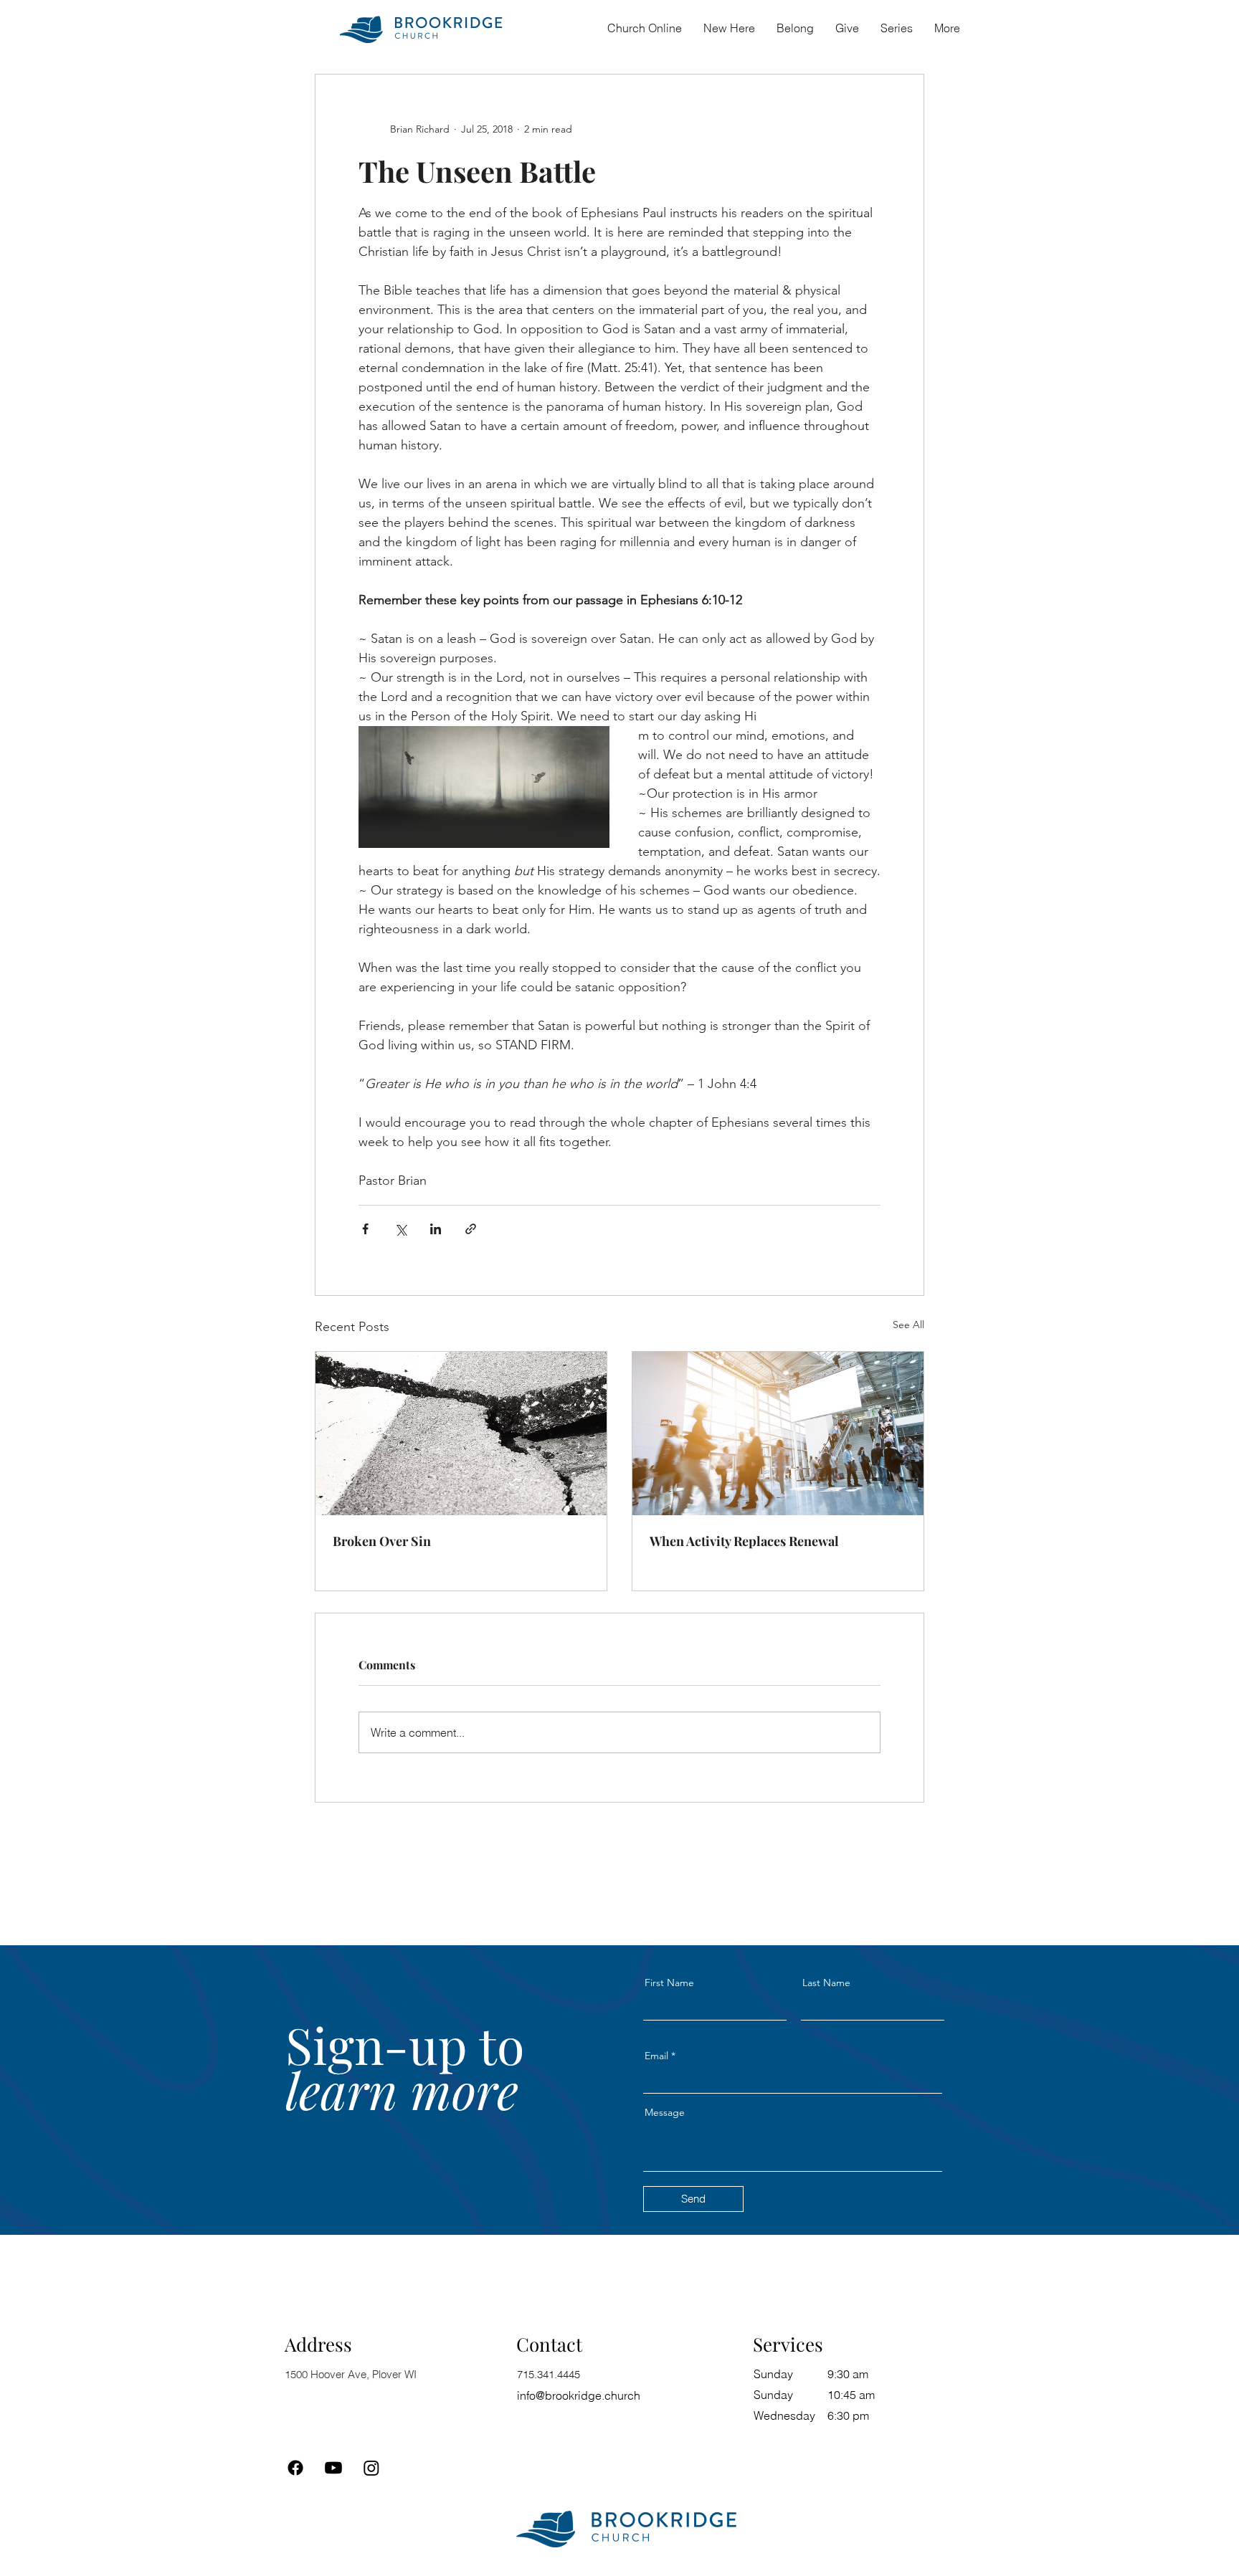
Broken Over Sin (382, 1541)
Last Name (826, 1983)
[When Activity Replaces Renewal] (778, 1434)
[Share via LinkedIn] (436, 1229)
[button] (795, 28)
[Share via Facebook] (365, 1229)
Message (665, 2112)
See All (908, 1325)
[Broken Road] (461, 1434)
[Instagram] (371, 2468)
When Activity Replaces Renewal (744, 1541)
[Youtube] (333, 2468)
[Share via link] (471, 1229)
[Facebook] (295, 2468)
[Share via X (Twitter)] (400, 1229)
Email (656, 2056)
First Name (669, 1983)
